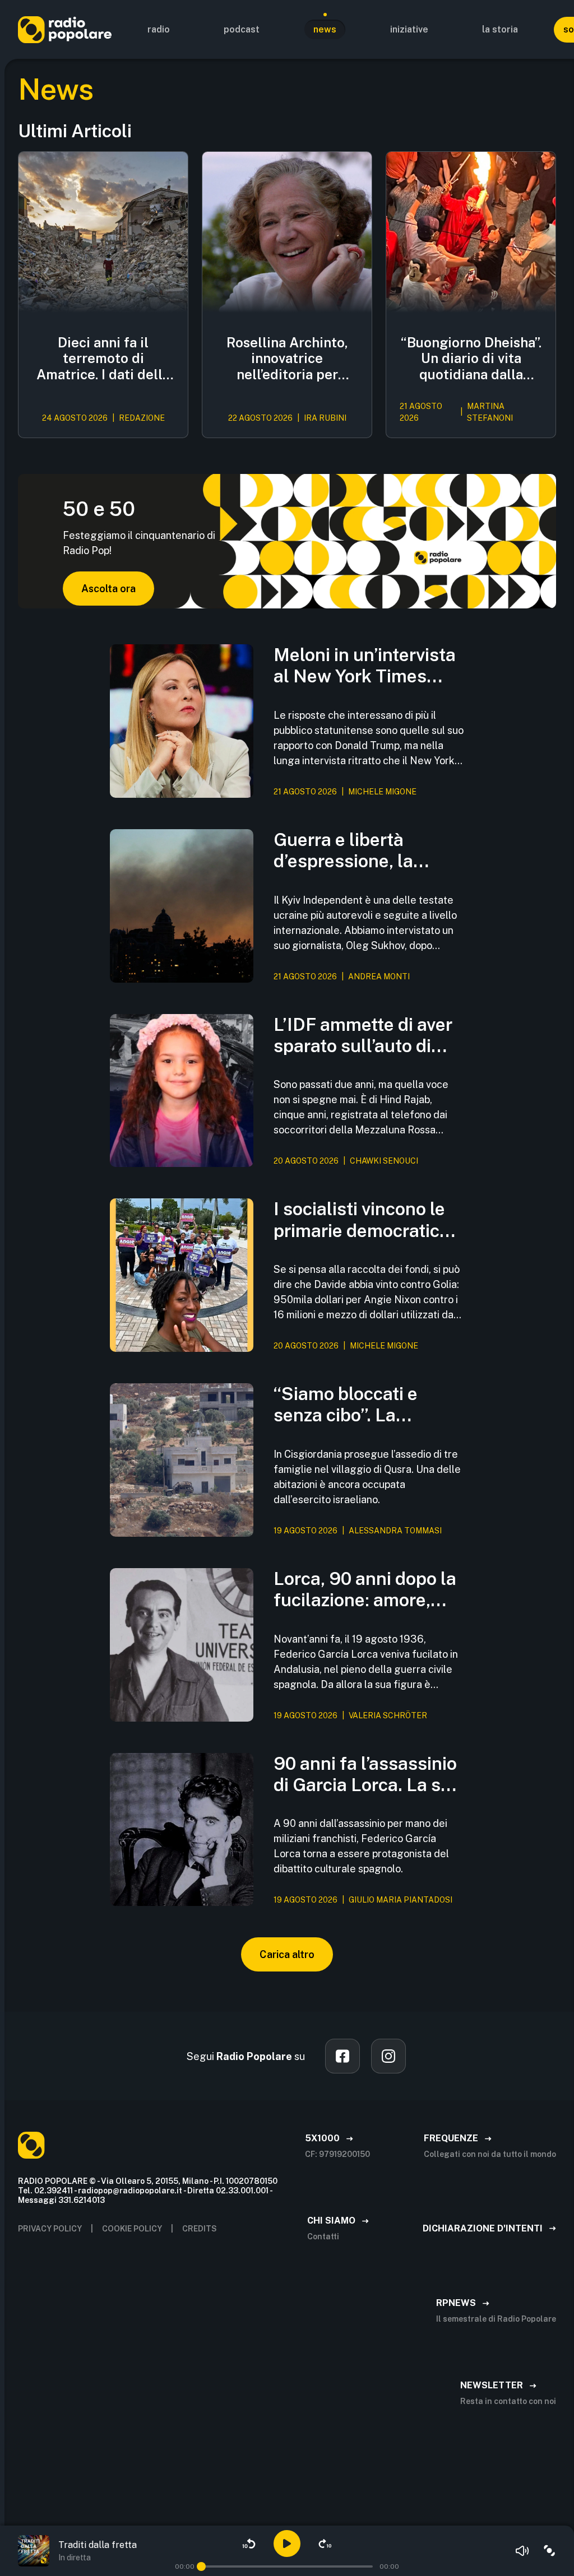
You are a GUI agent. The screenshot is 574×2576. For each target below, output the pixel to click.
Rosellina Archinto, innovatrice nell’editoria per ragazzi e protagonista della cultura (287, 359)
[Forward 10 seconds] (325, 2544)
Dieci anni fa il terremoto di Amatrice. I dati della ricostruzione (103, 359)
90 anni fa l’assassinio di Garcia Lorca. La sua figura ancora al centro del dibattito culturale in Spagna (368, 1775)
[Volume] (522, 2551)
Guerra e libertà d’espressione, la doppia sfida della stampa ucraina (348, 851)
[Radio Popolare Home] (65, 29)
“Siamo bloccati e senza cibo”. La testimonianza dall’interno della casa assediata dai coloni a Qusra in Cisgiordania (365, 1405)
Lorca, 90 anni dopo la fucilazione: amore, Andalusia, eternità (365, 1590)
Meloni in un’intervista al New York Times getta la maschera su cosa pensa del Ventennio (365, 666)
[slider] (201, 2566)
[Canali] (549, 2551)
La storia (500, 29)
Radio (159, 29)
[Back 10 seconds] (249, 2544)
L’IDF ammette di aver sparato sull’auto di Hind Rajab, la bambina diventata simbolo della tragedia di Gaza (366, 1036)
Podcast (242, 29)
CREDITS (200, 2229)
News (325, 29)
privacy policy (50, 2229)
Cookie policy (132, 2229)
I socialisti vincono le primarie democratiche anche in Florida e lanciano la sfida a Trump (367, 1220)
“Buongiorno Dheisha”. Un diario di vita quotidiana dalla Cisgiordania (471, 359)
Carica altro (287, 1954)
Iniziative (409, 29)
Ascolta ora (108, 589)
